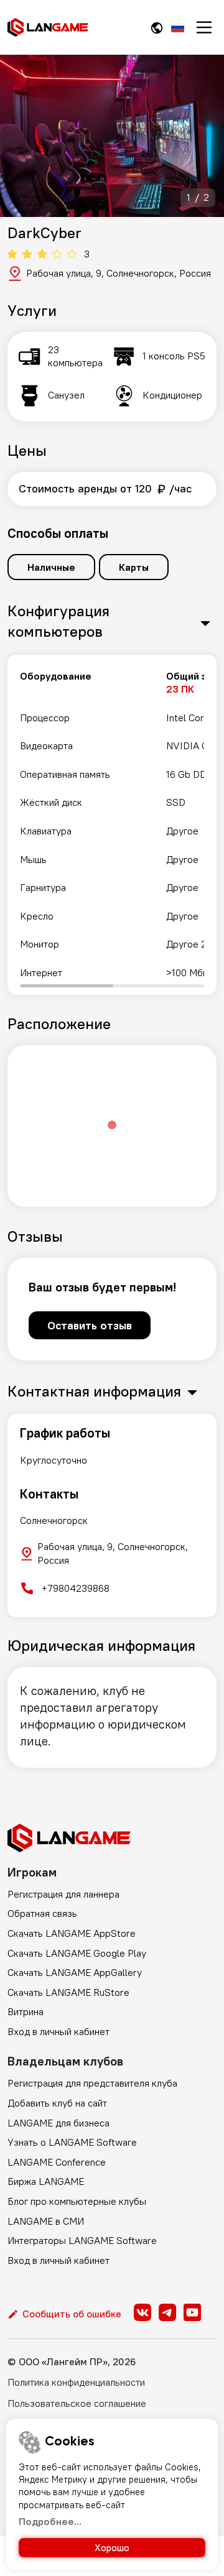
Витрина (26, 2011)
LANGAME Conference (57, 2162)
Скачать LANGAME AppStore (72, 1933)
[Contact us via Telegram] (167, 2312)
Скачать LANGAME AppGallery (75, 1972)
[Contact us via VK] (142, 2312)
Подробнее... (50, 2521)
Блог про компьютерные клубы (77, 2201)
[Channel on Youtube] (192, 2312)
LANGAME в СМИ (46, 2221)
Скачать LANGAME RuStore (68, 1992)
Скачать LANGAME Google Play (77, 1953)
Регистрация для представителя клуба (92, 2083)
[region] (112, 825)
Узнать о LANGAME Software (72, 2142)
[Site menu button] (204, 27)
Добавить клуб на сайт (57, 2103)
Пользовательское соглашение (77, 2403)
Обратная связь (42, 1913)
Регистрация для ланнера (63, 1894)
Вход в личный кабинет (58, 2031)
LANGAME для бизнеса (58, 2123)
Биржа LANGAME (46, 2181)
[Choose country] (157, 28)
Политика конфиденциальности (76, 2382)
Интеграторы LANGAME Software (82, 2240)
